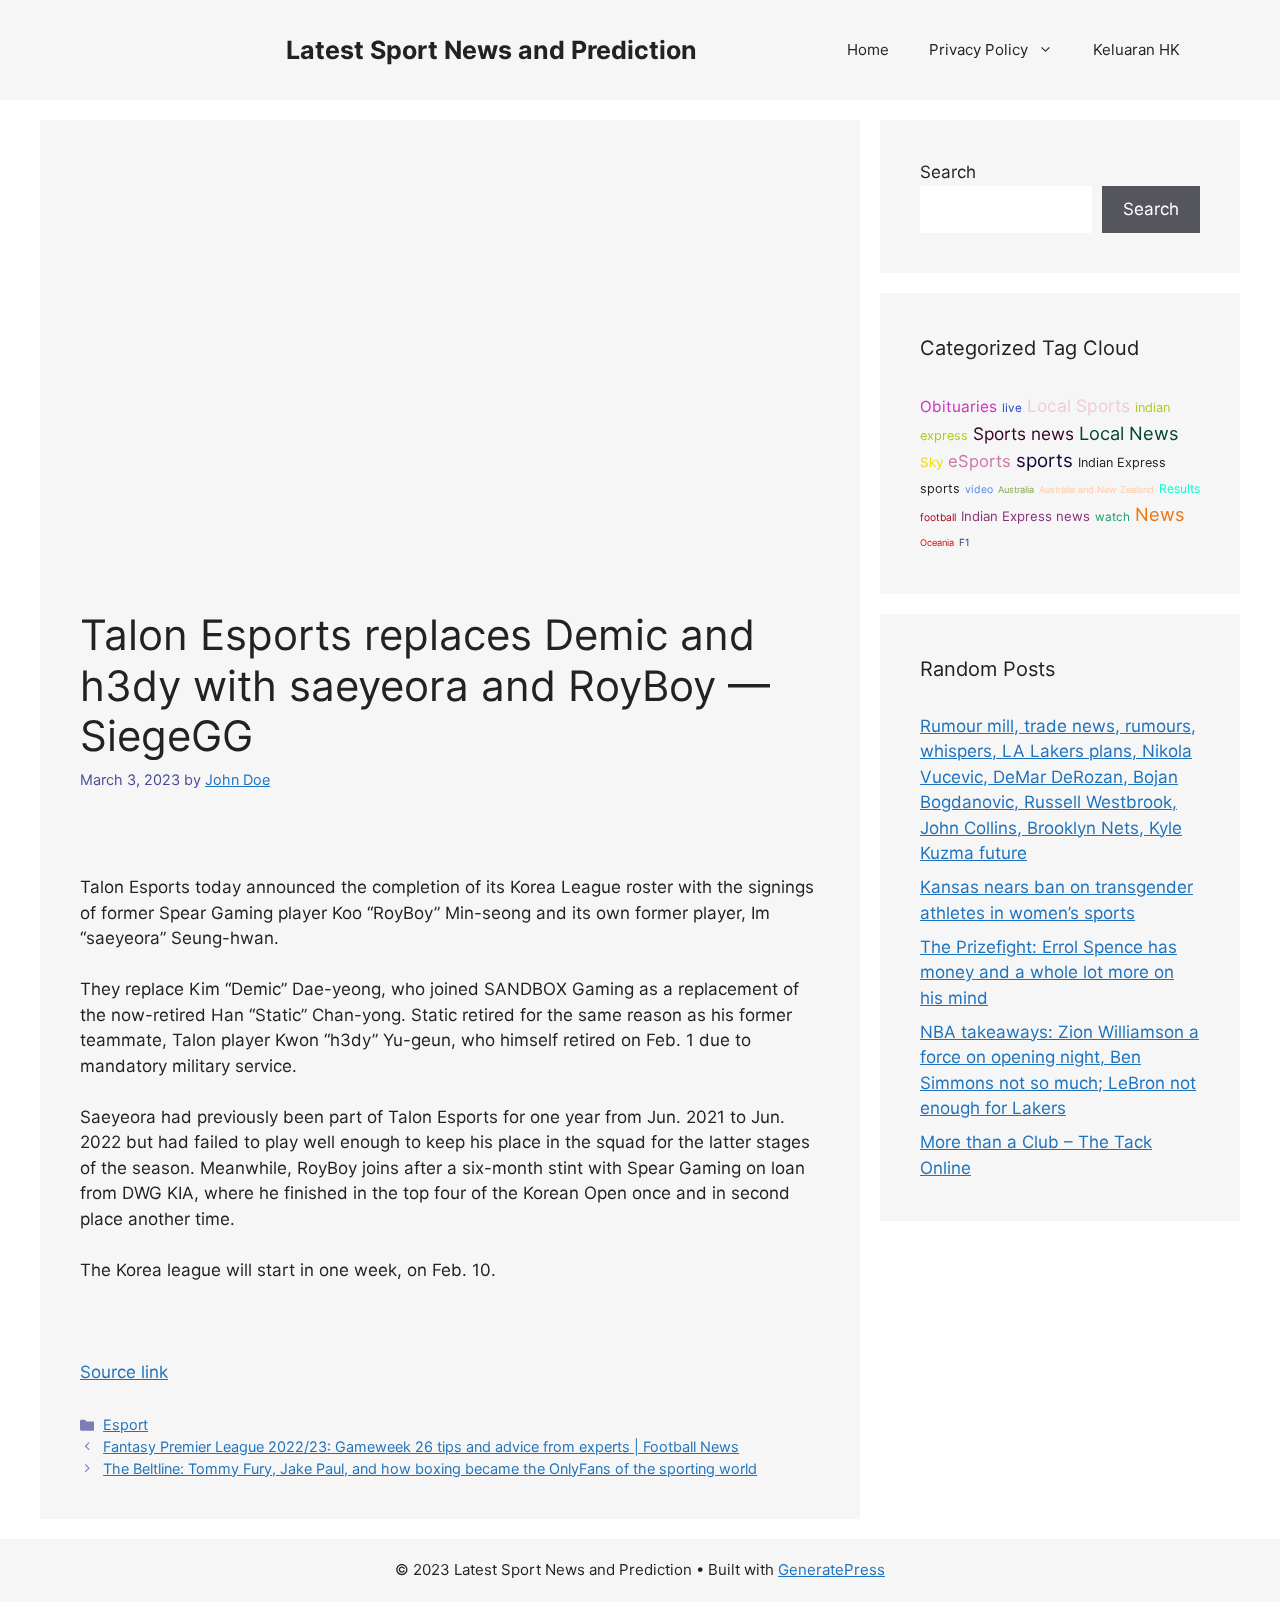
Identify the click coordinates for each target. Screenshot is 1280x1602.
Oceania (937, 542)
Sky (931, 462)
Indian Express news (1025, 516)
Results (1179, 488)
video (979, 489)
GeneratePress (831, 1569)
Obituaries (958, 406)
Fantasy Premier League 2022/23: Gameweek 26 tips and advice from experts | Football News (421, 1446)
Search (948, 172)
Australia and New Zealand (1096, 489)
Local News (1128, 433)
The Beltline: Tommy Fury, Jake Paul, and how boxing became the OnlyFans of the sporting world (430, 1468)
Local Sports (1078, 405)
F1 (964, 542)
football (938, 517)
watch (1112, 517)
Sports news (1023, 433)
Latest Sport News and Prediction (491, 50)
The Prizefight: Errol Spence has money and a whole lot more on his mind (1048, 972)
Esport (125, 1424)
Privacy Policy (978, 49)
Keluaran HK (1136, 49)
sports (1044, 460)
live (1012, 408)
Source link (124, 1372)
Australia (1016, 489)
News (1159, 514)
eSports (979, 461)
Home (868, 49)
